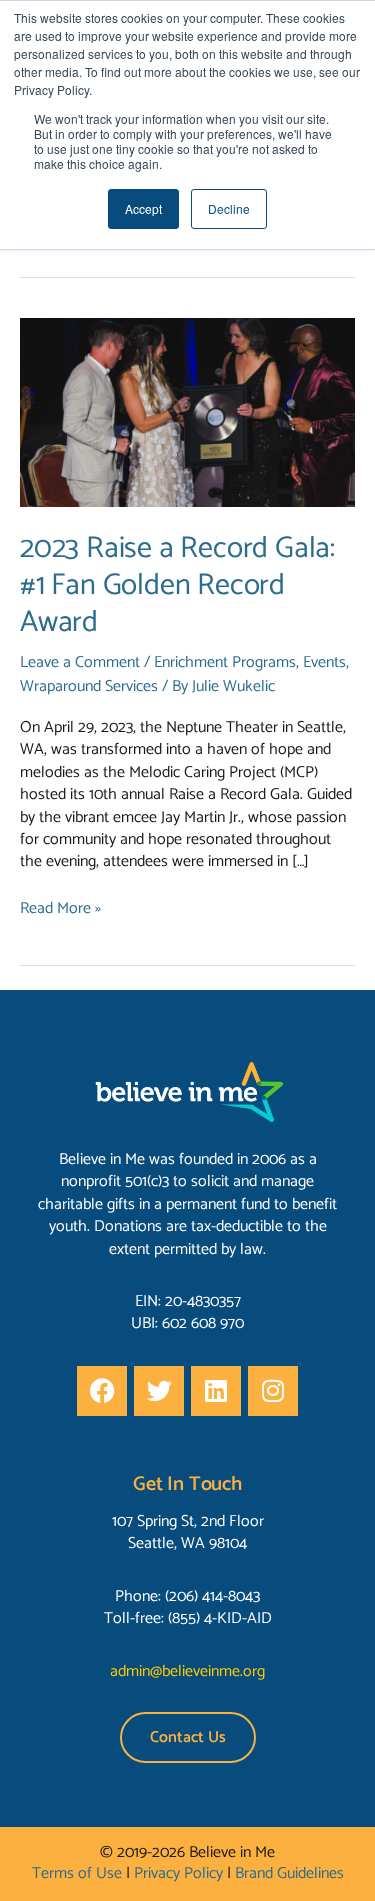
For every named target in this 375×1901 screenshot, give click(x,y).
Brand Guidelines (289, 1873)
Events (324, 662)
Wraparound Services (89, 686)
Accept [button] (143, 208)
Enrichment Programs (225, 662)
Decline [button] (229, 208)
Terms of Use (77, 1873)
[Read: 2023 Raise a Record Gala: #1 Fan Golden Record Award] (187, 411)
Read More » (60, 909)
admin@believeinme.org (187, 1671)
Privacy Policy (178, 1873)
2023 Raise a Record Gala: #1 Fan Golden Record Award (177, 585)
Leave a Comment (80, 662)
